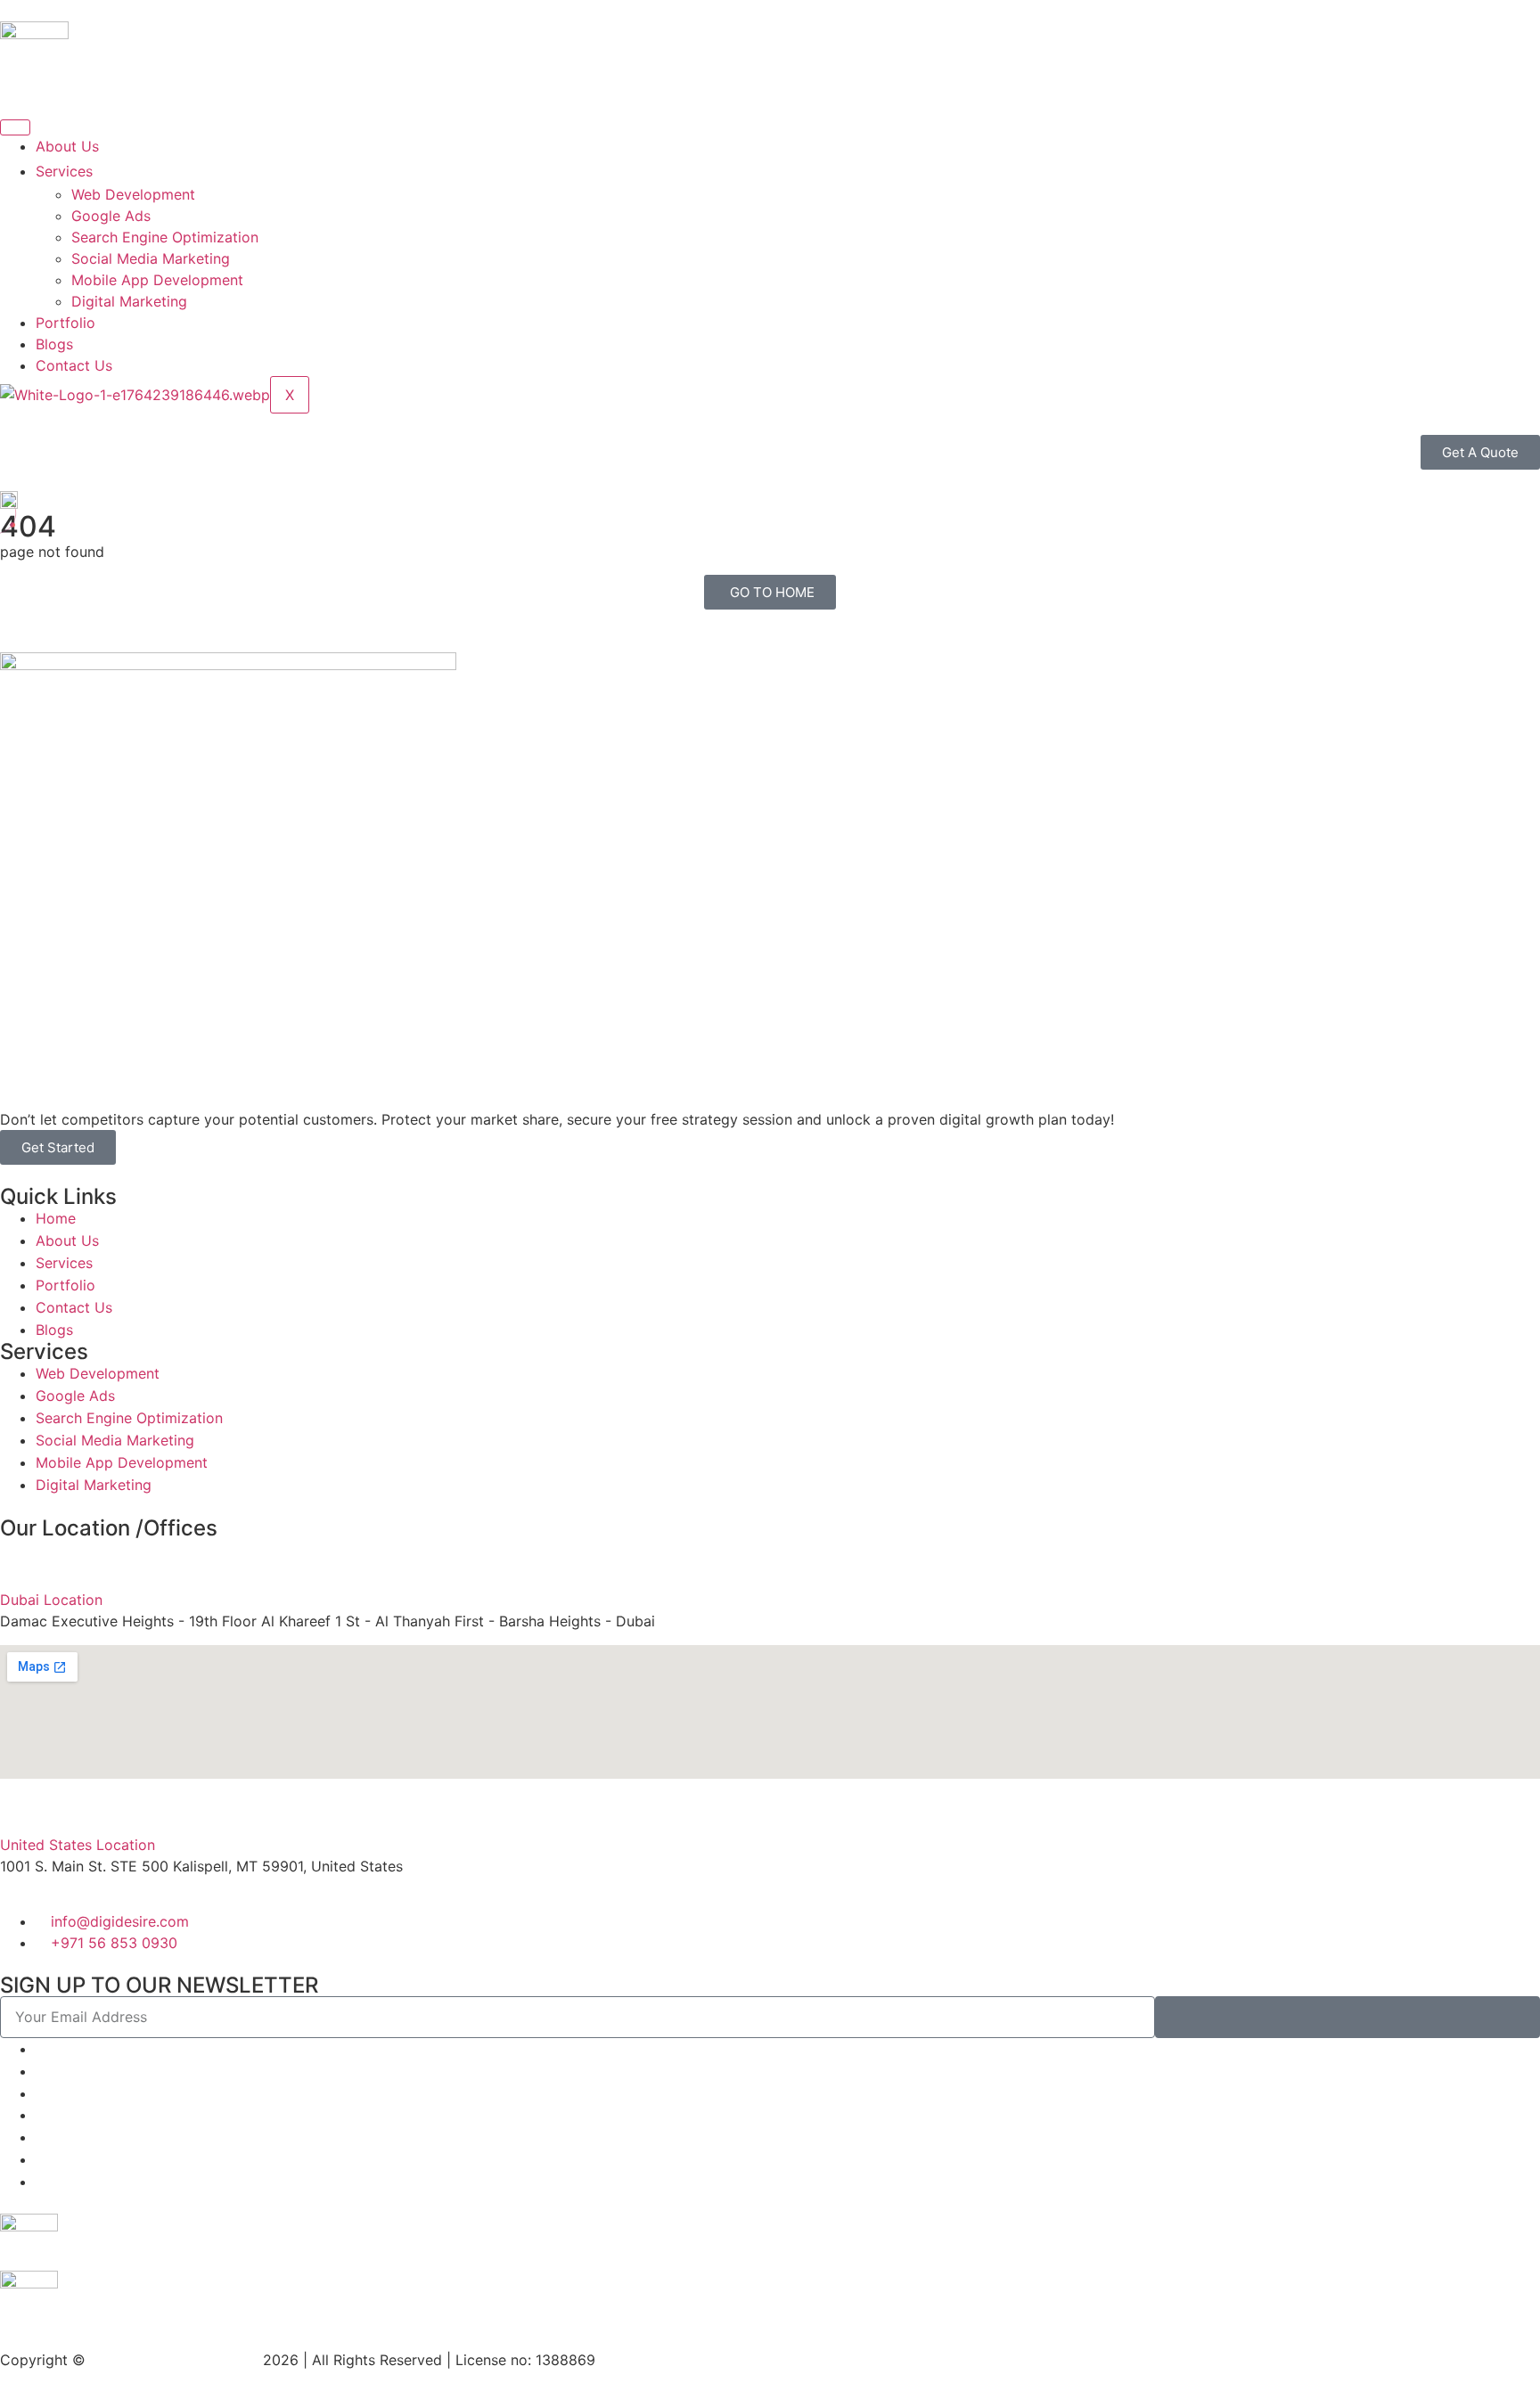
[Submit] (1347, 2017)
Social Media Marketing (151, 258)
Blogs (54, 344)
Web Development (133, 194)
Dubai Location (51, 1600)
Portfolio (66, 323)
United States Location (78, 1845)
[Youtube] (41, 2182)
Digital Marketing (129, 301)
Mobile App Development (157, 280)
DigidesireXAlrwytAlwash (176, 2360)
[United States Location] (22, 1806)
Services (64, 171)
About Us (67, 146)
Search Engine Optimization (165, 237)
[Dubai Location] (22, 1561)
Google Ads (111, 216)
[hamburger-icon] (15, 127)
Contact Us (74, 365)
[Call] (41, 2093)
